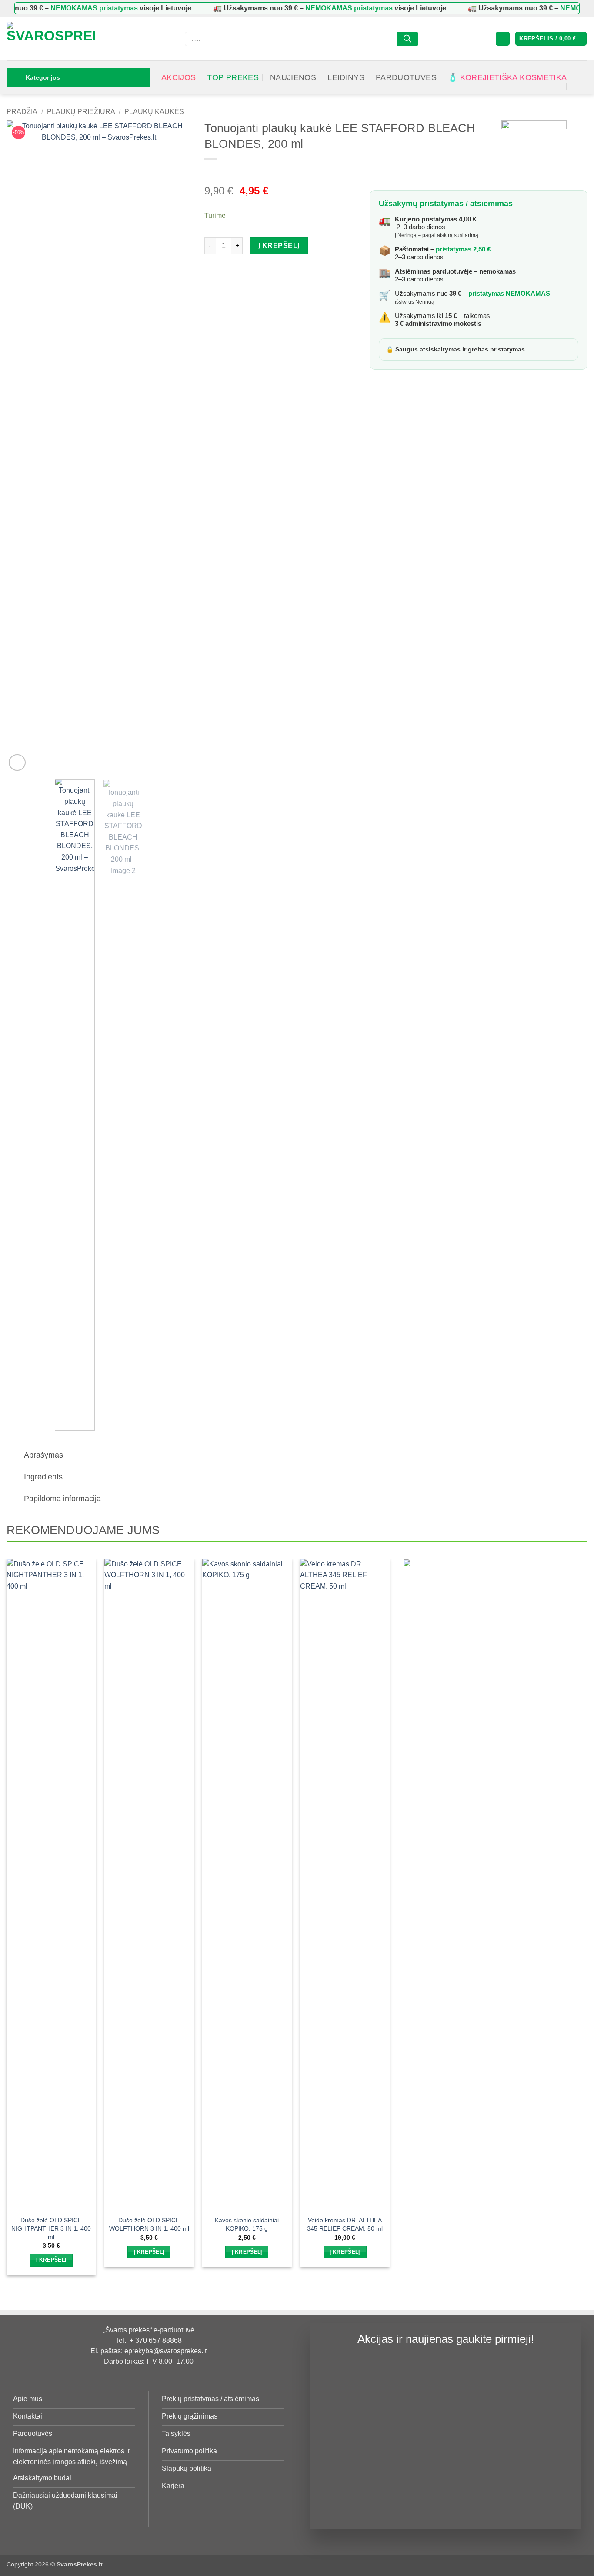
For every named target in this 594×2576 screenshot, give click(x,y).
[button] (503, 39)
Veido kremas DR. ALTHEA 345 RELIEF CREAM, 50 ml (345, 2224)
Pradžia (22, 112)
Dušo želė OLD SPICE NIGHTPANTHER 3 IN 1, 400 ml (51, 2228)
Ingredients (43, 1477)
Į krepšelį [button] (51, 2260)
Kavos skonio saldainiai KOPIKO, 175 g (247, 2224)
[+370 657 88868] (576, 86)
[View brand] (534, 153)
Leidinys (346, 77)
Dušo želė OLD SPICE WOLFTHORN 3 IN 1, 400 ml (149, 2224)
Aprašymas (43, 1455)
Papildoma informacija (62, 1499)
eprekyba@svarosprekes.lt (165, 2351)
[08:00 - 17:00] (570, 69)
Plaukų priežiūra (81, 112)
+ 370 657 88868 (156, 2340)
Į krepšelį (279, 246)
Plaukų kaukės (154, 112)
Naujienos (293, 77)
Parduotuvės (406, 77)
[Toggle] (15, 1456)
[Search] (407, 39)
